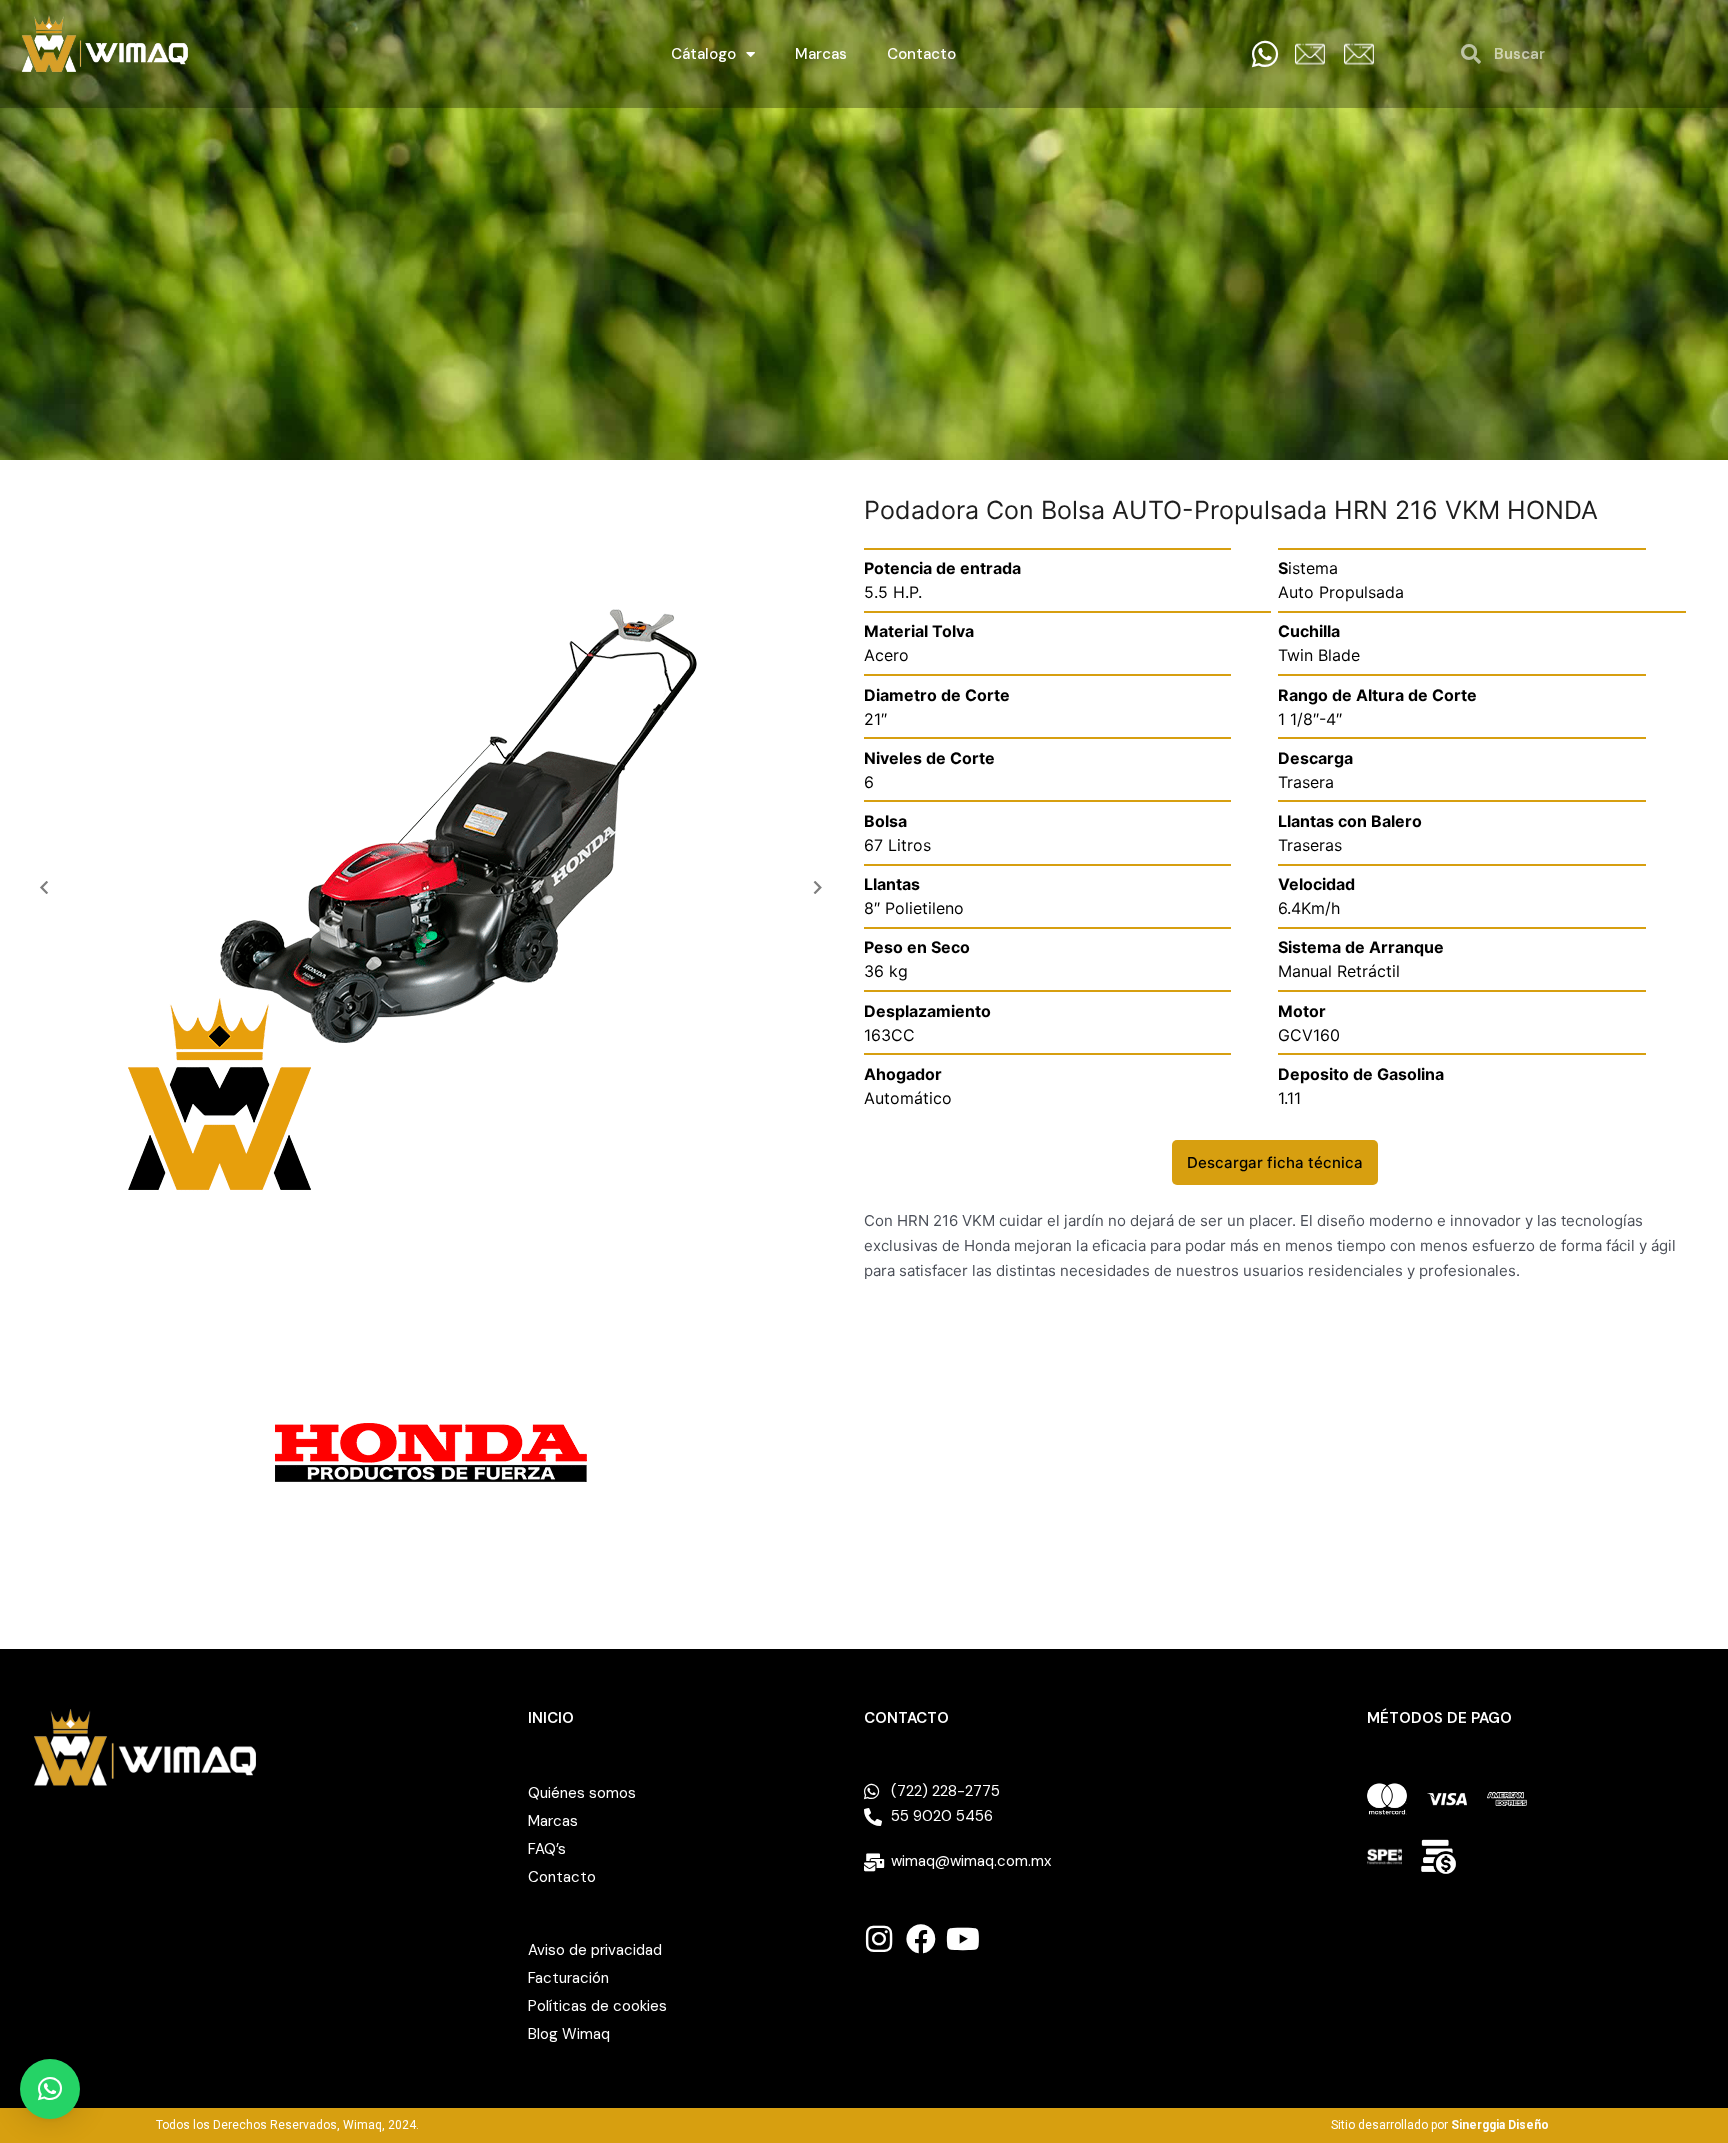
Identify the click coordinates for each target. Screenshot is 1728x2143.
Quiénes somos (582, 1793)
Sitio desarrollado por (1440, 2125)
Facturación (568, 1978)
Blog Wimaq (569, 2034)
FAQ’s (547, 1849)
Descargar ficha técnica (1275, 1162)
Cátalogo (703, 54)
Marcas (821, 54)
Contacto (921, 54)
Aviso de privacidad (595, 1950)
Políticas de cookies (597, 2006)
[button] (44, 887)
